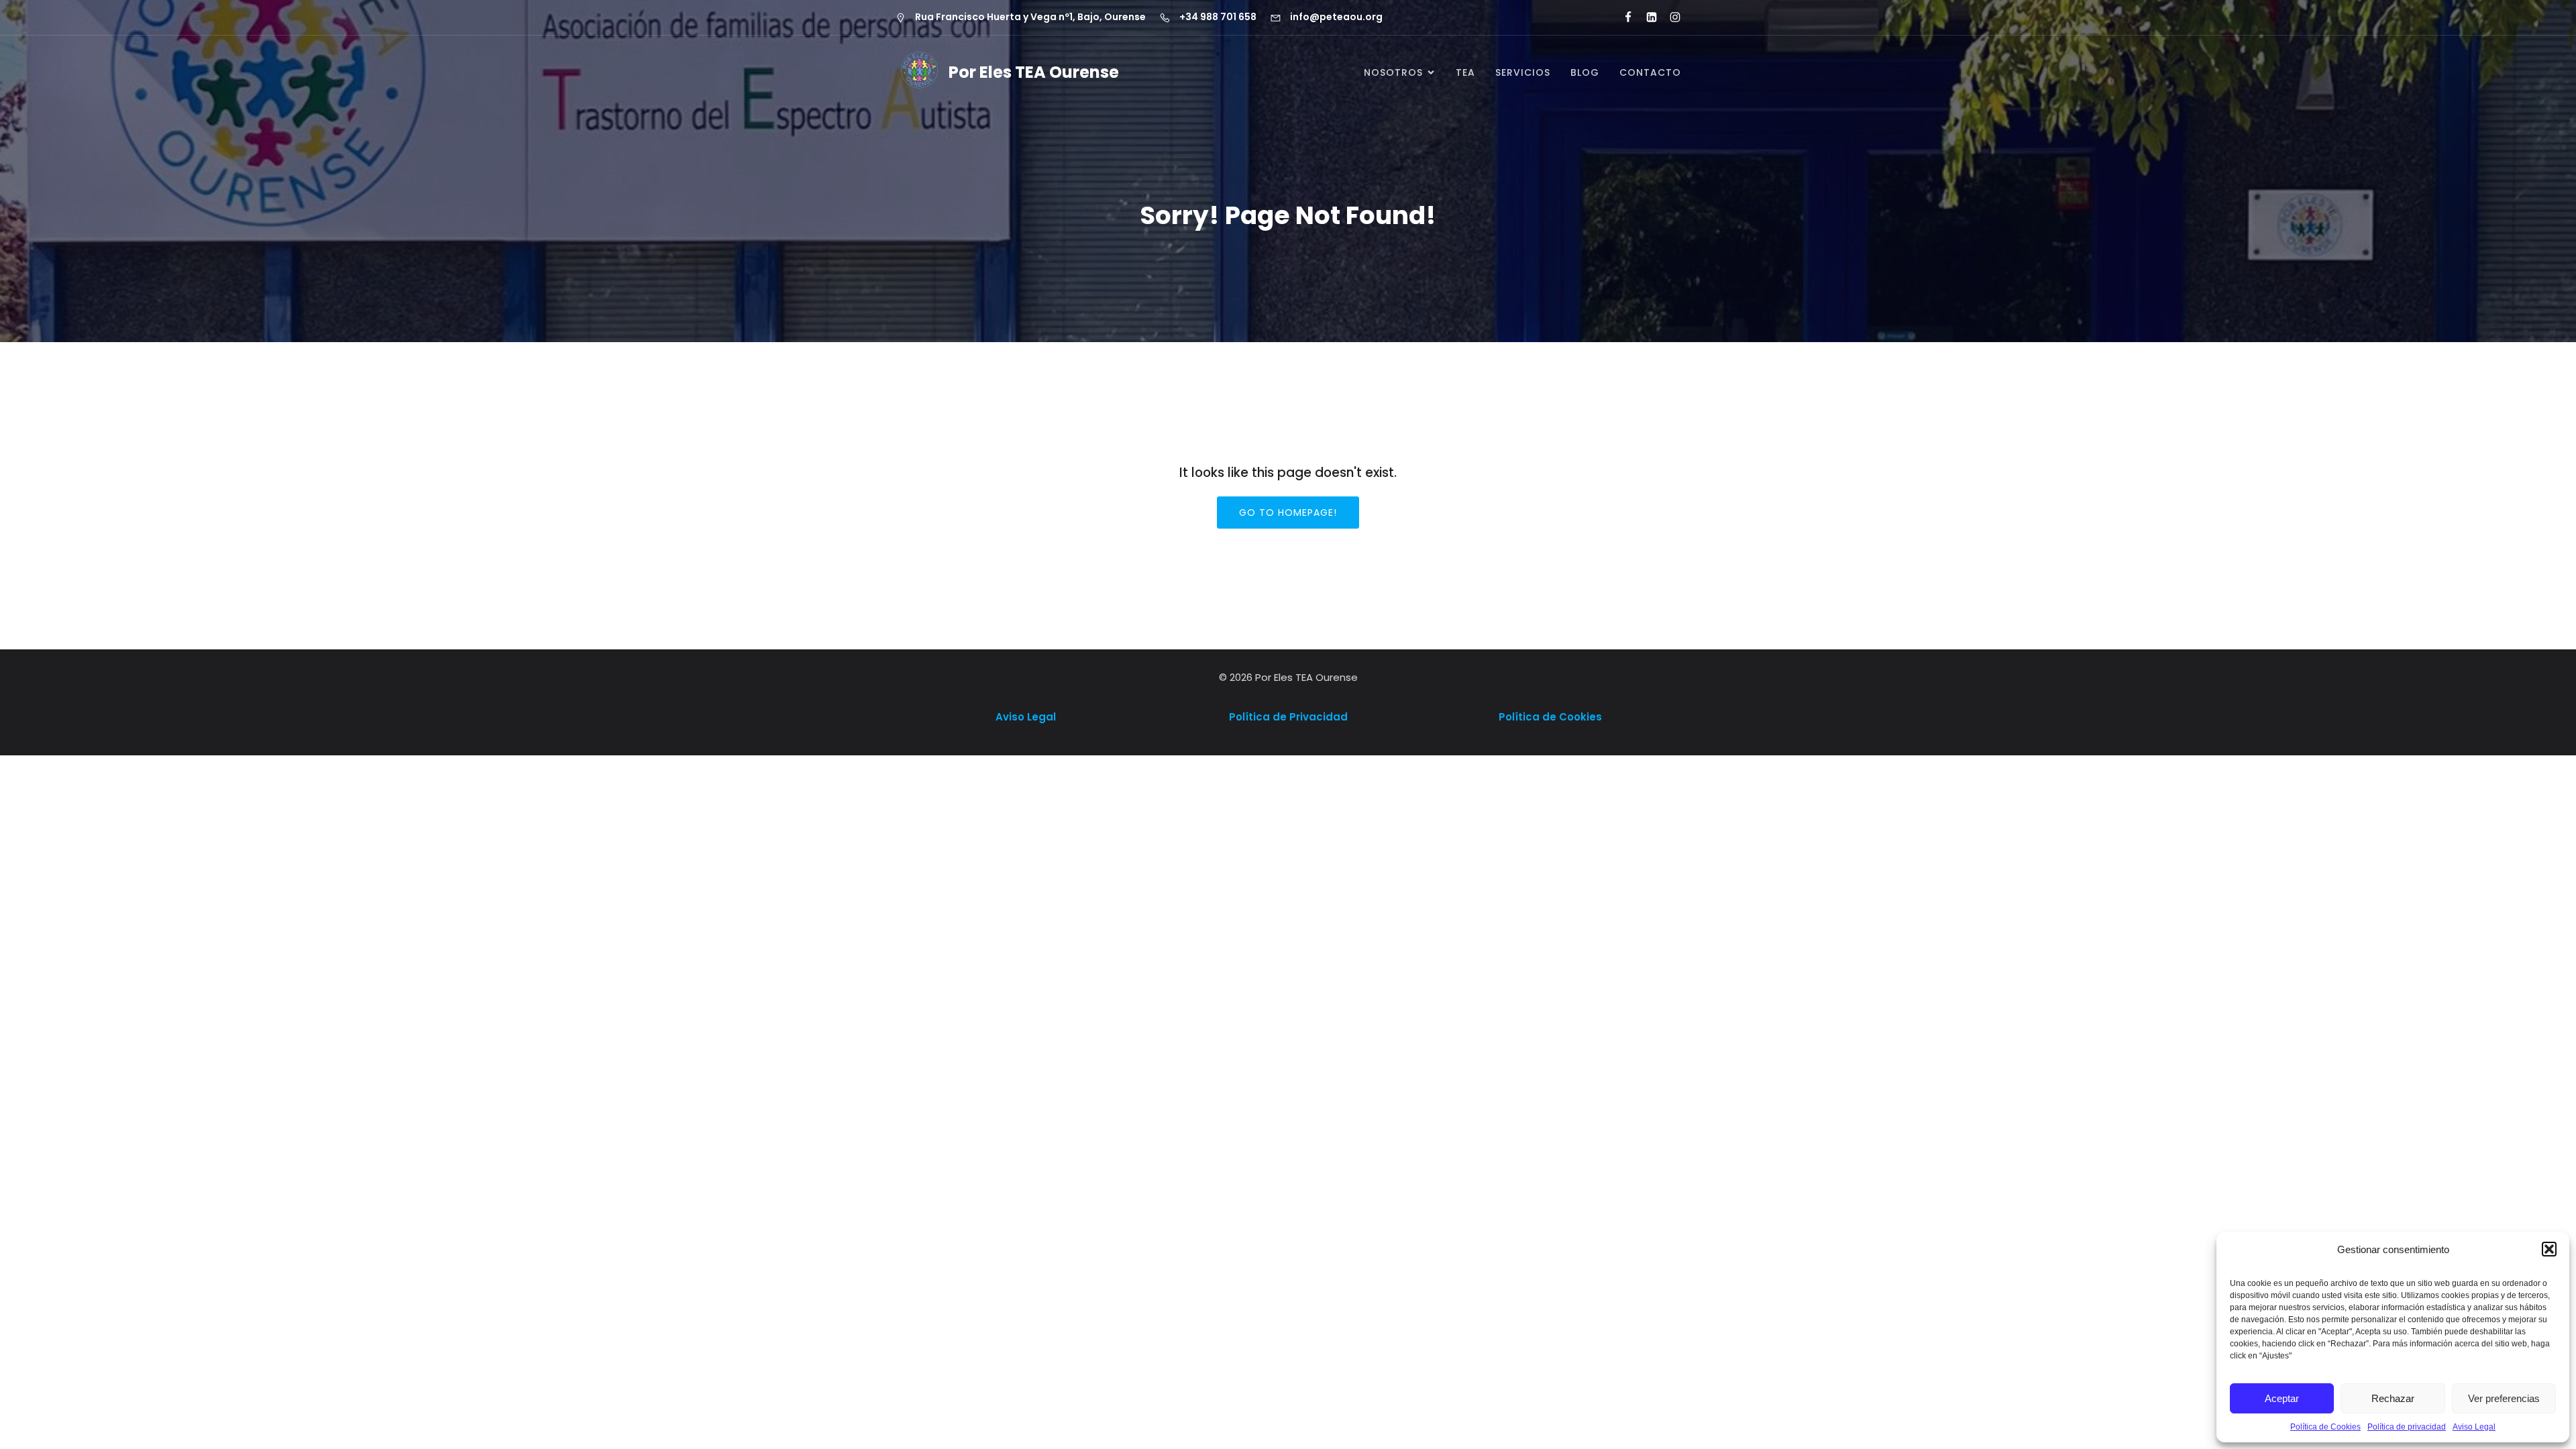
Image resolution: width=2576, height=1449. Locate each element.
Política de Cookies (2325, 1427)
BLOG (1585, 72)
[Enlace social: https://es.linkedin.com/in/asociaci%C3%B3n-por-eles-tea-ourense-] (1646, 17)
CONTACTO (1650, 72)
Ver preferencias (2504, 1398)
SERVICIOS (1523, 72)
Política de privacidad (2407, 1427)
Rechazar (2393, 1398)
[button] (2549, 1249)
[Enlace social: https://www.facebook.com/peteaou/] (1622, 17)
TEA (1465, 72)
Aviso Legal (2474, 1427)
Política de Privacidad (1288, 717)
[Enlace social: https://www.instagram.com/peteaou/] (1669, 17)
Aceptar (2282, 1398)
